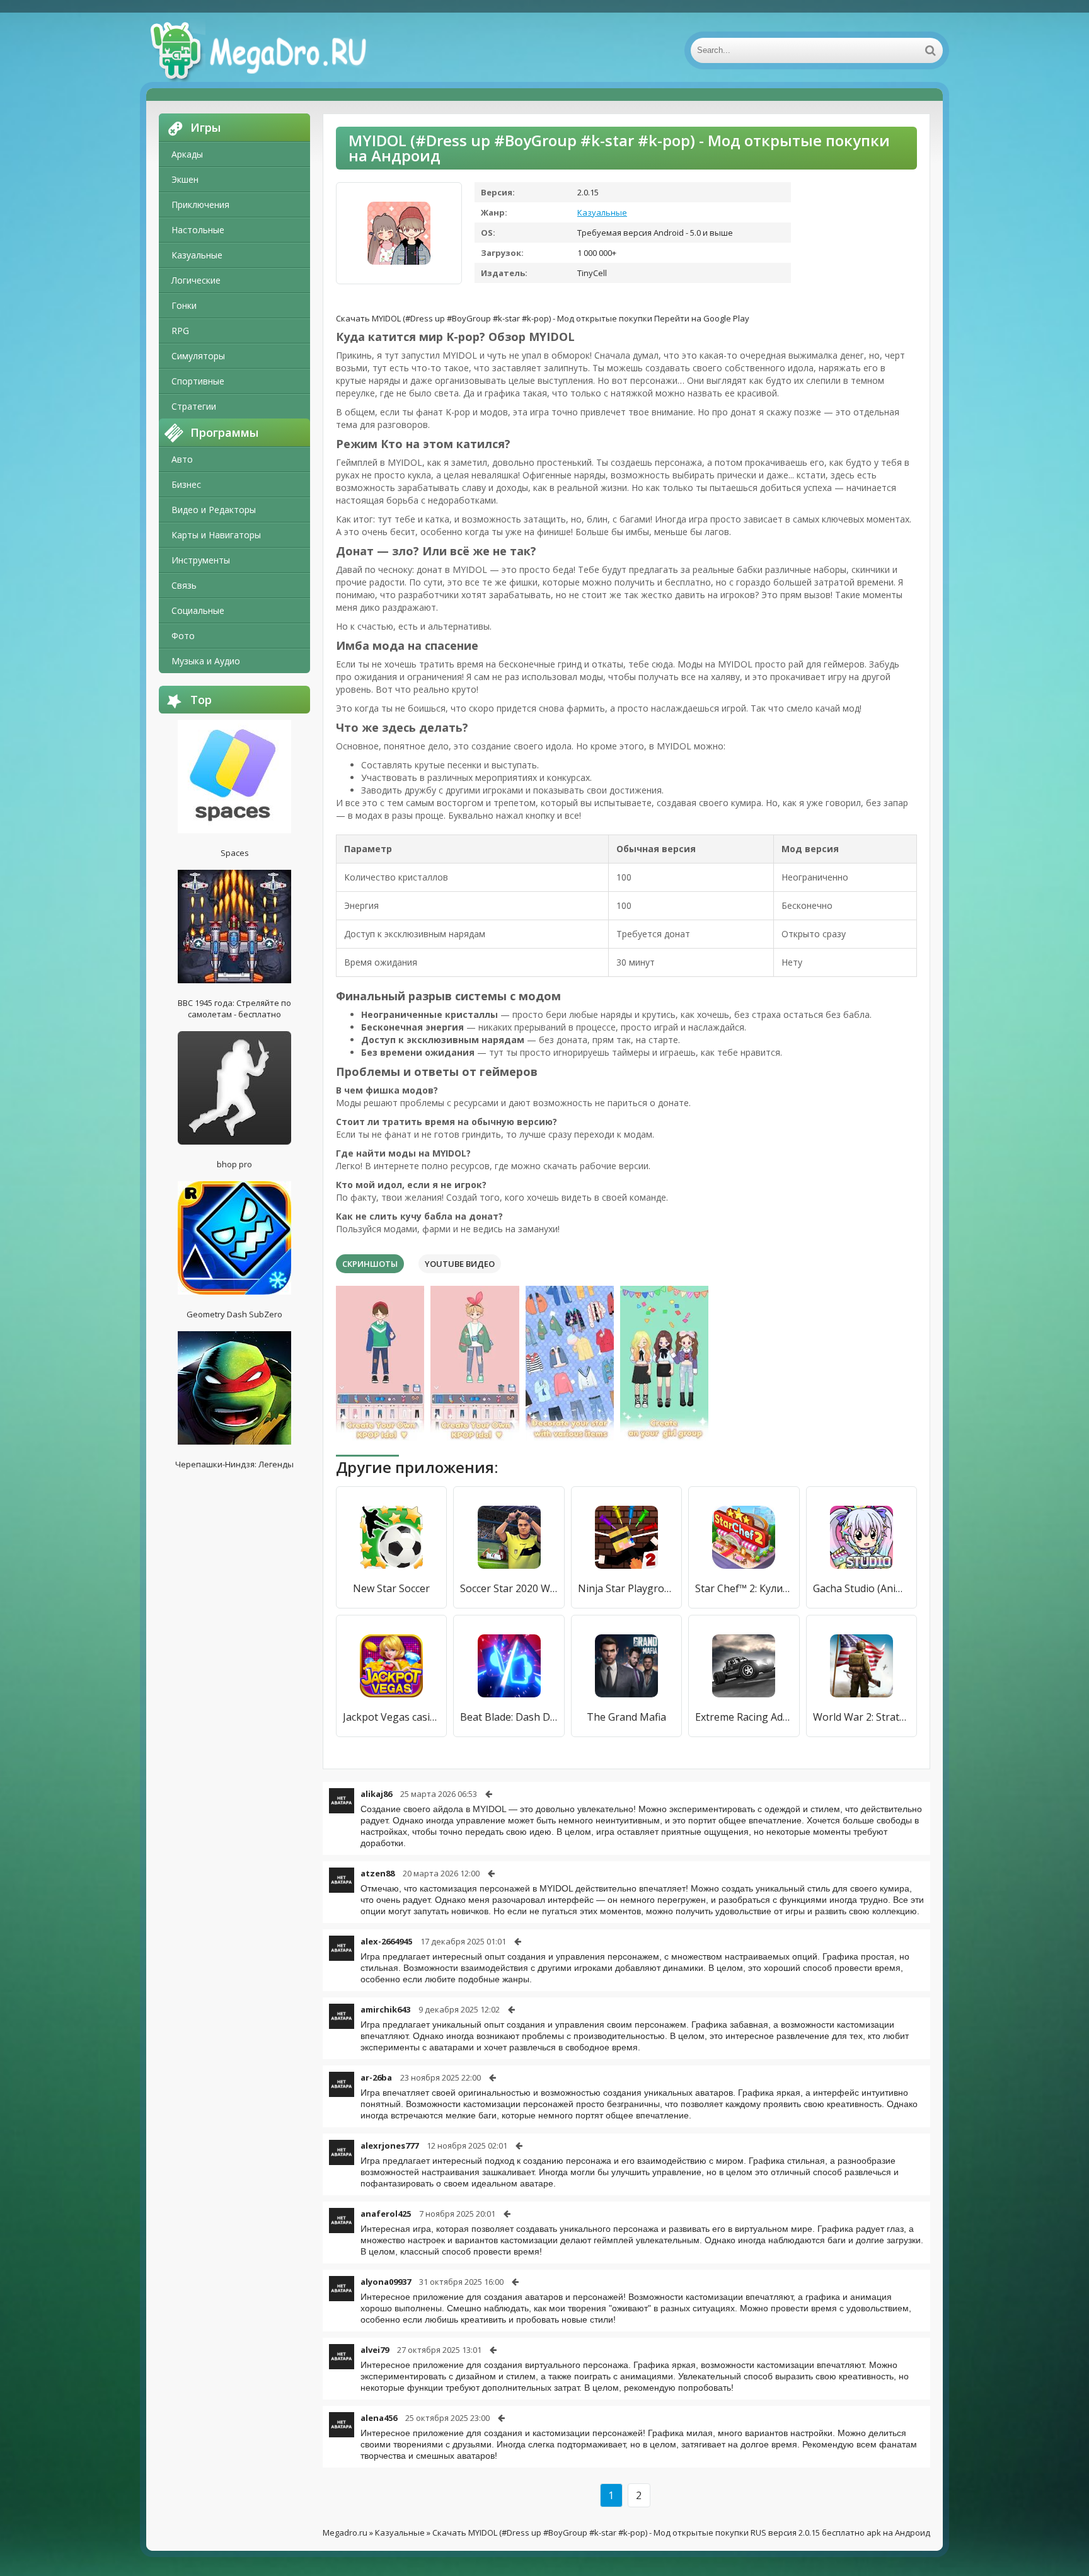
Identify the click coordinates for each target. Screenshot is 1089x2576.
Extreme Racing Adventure (744, 1717)
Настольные (198, 230)
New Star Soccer (391, 1588)
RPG (180, 331)
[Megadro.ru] (272, 50)
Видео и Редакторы (214, 510)
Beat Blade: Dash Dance (509, 1717)
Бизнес (186, 484)
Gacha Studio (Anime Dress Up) (861, 1588)
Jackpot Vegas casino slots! (391, 1717)
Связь (184, 585)
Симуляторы (198, 356)
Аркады (187, 154)
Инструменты (201, 560)
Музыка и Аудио (206, 661)
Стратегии (194, 406)
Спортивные (198, 381)
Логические (196, 280)
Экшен (185, 179)
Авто (182, 459)
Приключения (200, 205)
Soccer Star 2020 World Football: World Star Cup (509, 1588)
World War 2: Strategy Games (861, 1717)
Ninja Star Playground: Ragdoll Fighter (626, 1588)
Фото (183, 636)
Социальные (198, 610)
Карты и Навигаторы (216, 535)
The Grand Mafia (626, 1717)
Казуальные (197, 255)
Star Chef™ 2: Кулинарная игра (744, 1588)
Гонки (184, 305)
